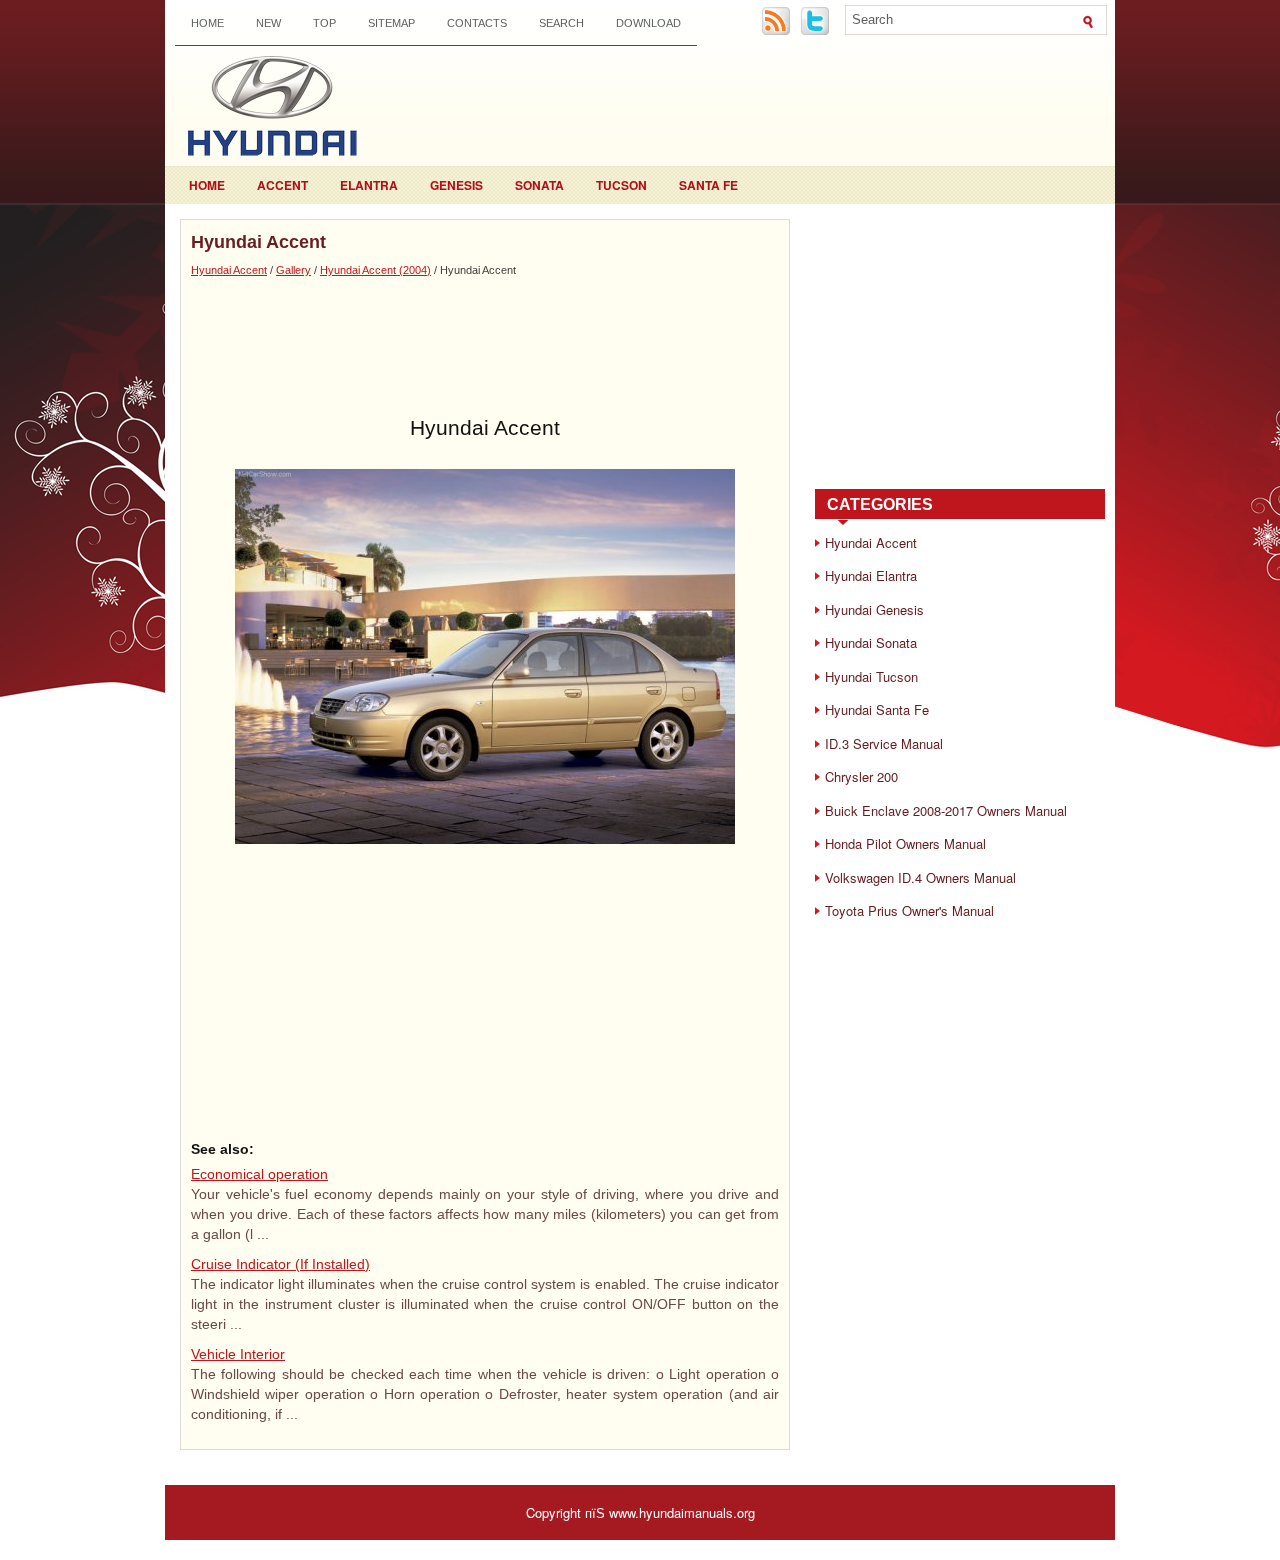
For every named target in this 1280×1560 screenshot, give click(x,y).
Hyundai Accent (229, 270)
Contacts (477, 23)
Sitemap (391, 23)
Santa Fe (708, 185)
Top (324, 23)
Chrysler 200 (861, 776)
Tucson (621, 185)
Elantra (369, 185)
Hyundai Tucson (871, 676)
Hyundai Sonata (871, 642)
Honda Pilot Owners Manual (905, 843)
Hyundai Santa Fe (877, 709)
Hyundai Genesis (874, 609)
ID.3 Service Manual (884, 743)
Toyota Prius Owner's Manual (909, 910)
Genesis (456, 185)
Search (561, 23)
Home (207, 23)
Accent (282, 185)
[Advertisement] (485, 347)
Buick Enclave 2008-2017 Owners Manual (946, 810)
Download (648, 23)
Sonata (539, 185)
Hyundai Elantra (871, 575)
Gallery (293, 270)
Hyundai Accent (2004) (375, 270)
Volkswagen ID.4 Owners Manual (920, 877)
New (268, 23)
